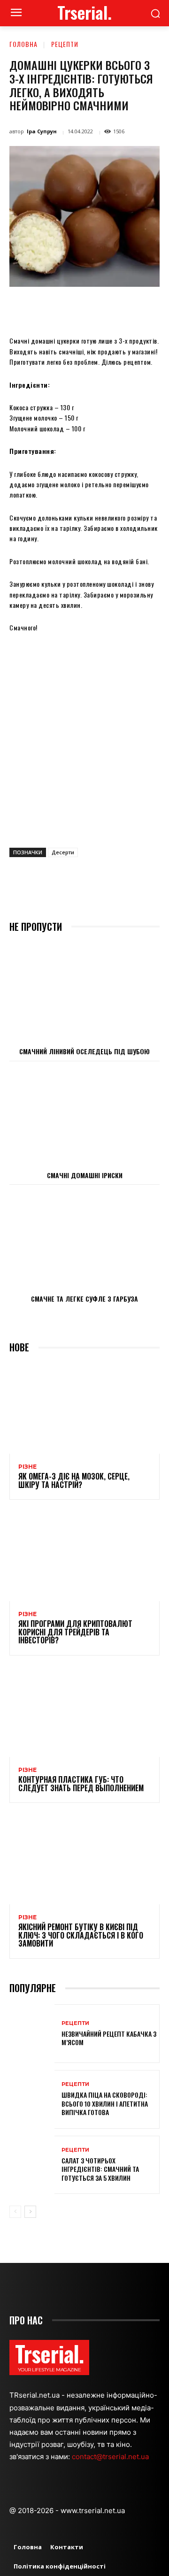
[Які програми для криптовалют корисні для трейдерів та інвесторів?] (84, 1556)
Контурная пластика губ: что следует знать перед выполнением (81, 1784)
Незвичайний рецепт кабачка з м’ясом (109, 2038)
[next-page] (30, 2212)
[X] (70, 308)
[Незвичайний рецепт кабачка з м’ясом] (32, 2034)
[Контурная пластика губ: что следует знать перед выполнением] (84, 1712)
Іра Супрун (42, 131)
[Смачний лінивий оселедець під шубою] (84, 992)
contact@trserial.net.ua (111, 2457)
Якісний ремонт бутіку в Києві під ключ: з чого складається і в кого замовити (81, 1935)
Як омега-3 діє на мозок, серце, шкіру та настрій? (74, 1480)
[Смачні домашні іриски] (84, 1116)
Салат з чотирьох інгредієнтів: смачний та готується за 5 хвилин (100, 2169)
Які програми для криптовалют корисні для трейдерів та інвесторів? (75, 1632)
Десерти (63, 852)
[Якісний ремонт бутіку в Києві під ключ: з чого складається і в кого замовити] (84, 1859)
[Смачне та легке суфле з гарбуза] (84, 1239)
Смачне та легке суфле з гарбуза (84, 1299)
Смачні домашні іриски (85, 1175)
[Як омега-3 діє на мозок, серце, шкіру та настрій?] (84, 1409)
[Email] (135, 308)
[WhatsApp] (113, 308)
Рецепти (65, 44)
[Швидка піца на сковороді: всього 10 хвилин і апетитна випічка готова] (32, 2099)
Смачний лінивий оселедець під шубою (84, 1051)
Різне (27, 1467)
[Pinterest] (92, 308)
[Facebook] (48, 308)
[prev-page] (15, 2212)
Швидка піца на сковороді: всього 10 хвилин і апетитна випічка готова (105, 2103)
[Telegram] (156, 308)
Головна (23, 44)
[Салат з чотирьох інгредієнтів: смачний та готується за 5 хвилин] (32, 2165)
